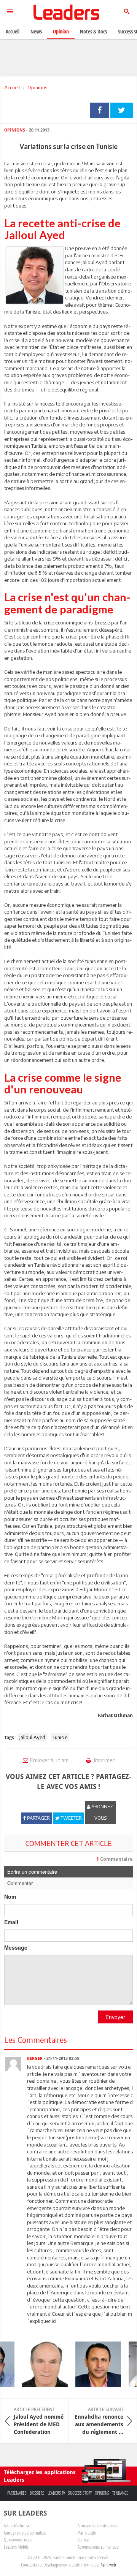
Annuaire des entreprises (98, 2525)
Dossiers (37, 2493)
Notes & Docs (93, 31)
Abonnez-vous (102, 1812)
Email (11, 1922)
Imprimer (104, 1760)
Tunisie (60, 1737)
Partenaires (17, 2493)
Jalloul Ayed (32, 1737)
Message (16, 1947)
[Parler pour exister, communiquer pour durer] (92, 2364)
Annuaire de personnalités (25, 2533)
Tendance (120, 2493)
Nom (10, 1896)
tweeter (122, 110)
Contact (84, 2540)
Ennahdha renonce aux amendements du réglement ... (99, 2421)
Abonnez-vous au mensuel (98, 2547)
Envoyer (115, 2017)
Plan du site (87, 2533)
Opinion (61, 31)
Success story (80, 2493)
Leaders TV (56, 2493)
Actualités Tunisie (17, 2525)
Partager (100, 110)
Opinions (37, 87)
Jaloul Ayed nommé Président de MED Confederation (39, 2421)
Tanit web (108, 2565)
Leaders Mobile (16, 2547)
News (36, 31)
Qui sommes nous (18, 2540)
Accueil (12, 87)
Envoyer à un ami (50, 1760)
